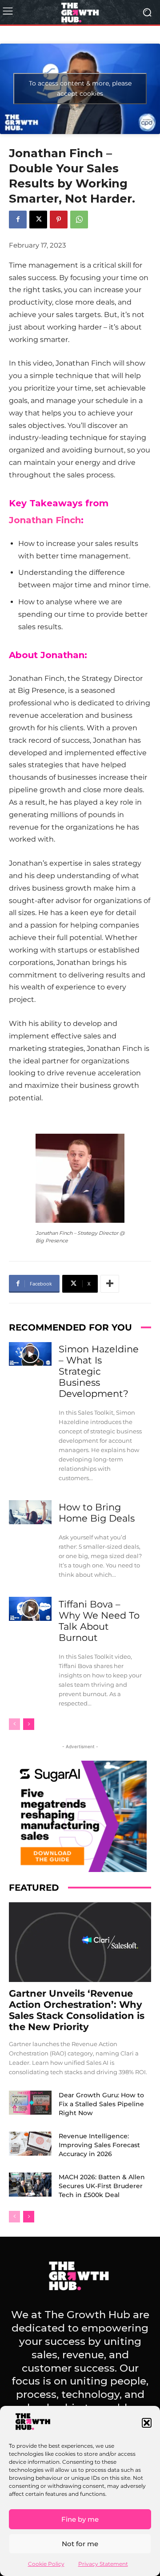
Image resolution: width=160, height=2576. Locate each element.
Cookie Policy (46, 2564)
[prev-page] (14, 1724)
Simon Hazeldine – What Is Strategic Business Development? (99, 1371)
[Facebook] (18, 220)
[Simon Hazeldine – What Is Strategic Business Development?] (30, 1354)
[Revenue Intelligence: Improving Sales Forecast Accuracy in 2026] (30, 2144)
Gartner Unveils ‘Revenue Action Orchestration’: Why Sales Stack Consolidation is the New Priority (77, 2010)
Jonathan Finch (45, 520)
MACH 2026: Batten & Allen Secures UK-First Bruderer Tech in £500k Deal (102, 2186)
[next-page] (29, 1724)
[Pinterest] (59, 220)
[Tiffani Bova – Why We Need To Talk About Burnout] (30, 1609)
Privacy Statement (103, 2564)
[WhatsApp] (79, 220)
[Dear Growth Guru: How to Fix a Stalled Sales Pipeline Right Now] (30, 2103)
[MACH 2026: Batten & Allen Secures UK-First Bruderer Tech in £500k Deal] (30, 2185)
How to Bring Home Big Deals (97, 1513)
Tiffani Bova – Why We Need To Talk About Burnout (99, 1621)
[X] (38, 220)
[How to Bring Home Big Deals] (30, 1512)
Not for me (80, 2544)
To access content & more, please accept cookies (80, 88)
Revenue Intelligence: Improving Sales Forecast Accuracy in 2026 (99, 2145)
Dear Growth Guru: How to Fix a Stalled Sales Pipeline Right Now (101, 2104)
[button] (147, 2423)
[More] (110, 1284)
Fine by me (80, 2519)
